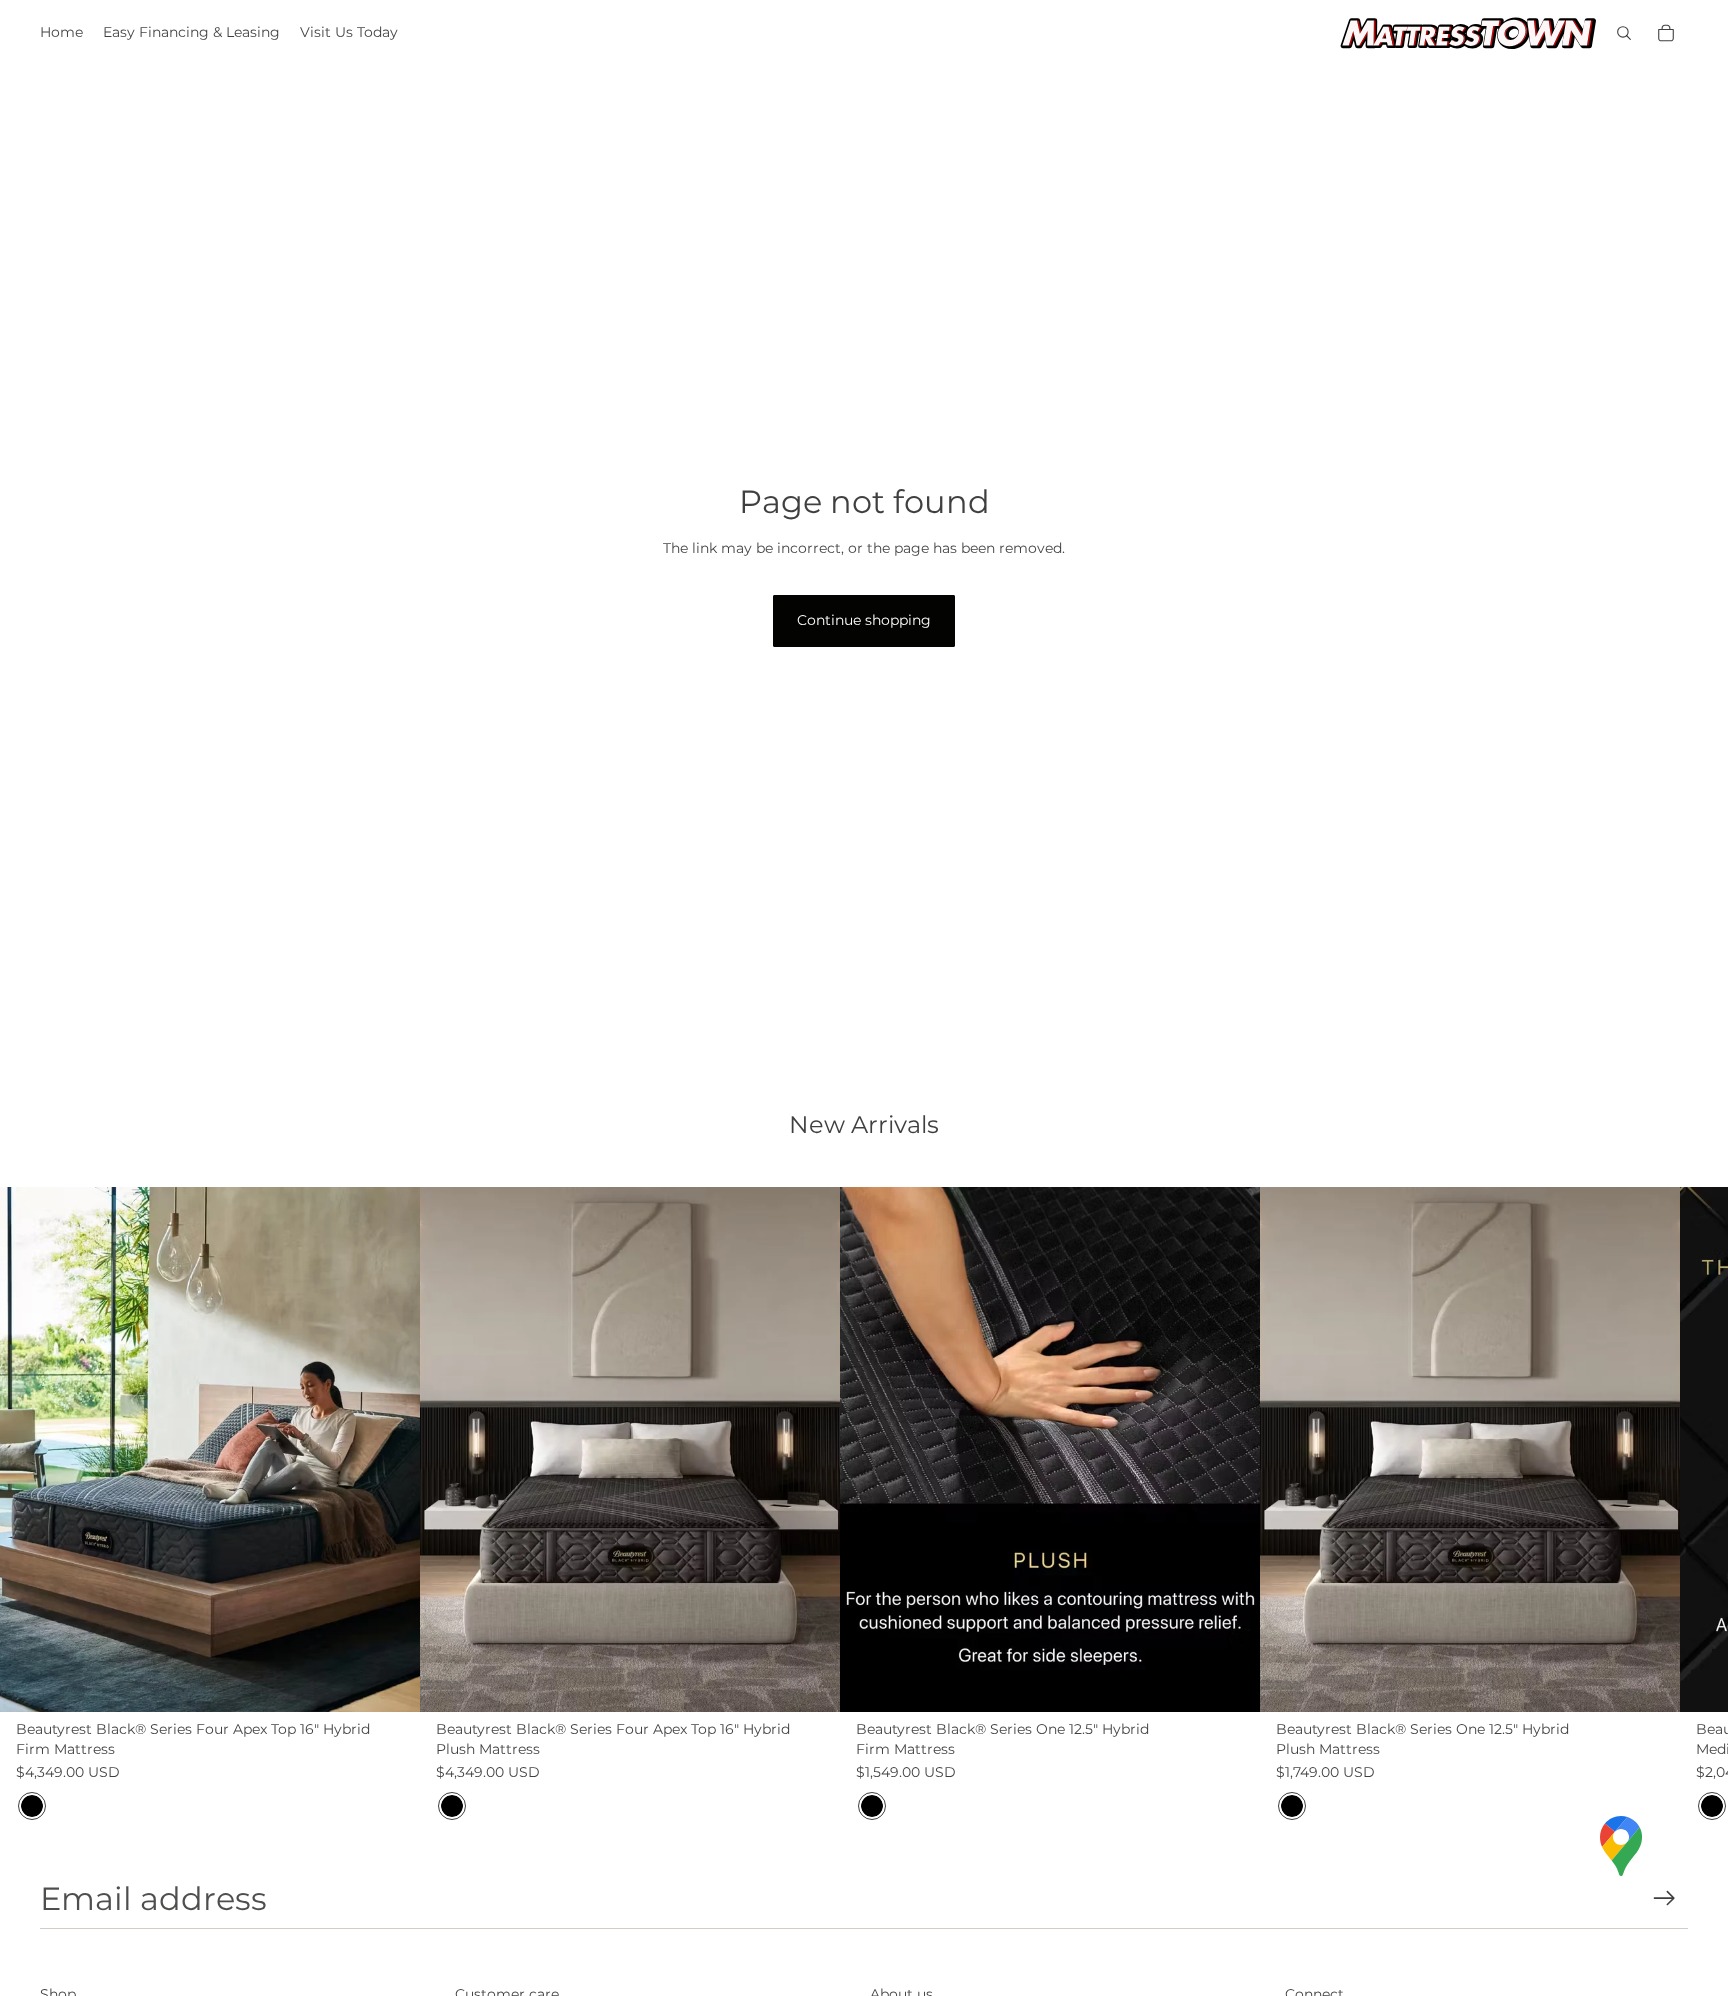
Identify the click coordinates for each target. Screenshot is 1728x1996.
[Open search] (1624, 33)
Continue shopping (864, 620)
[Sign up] (1664, 1898)
